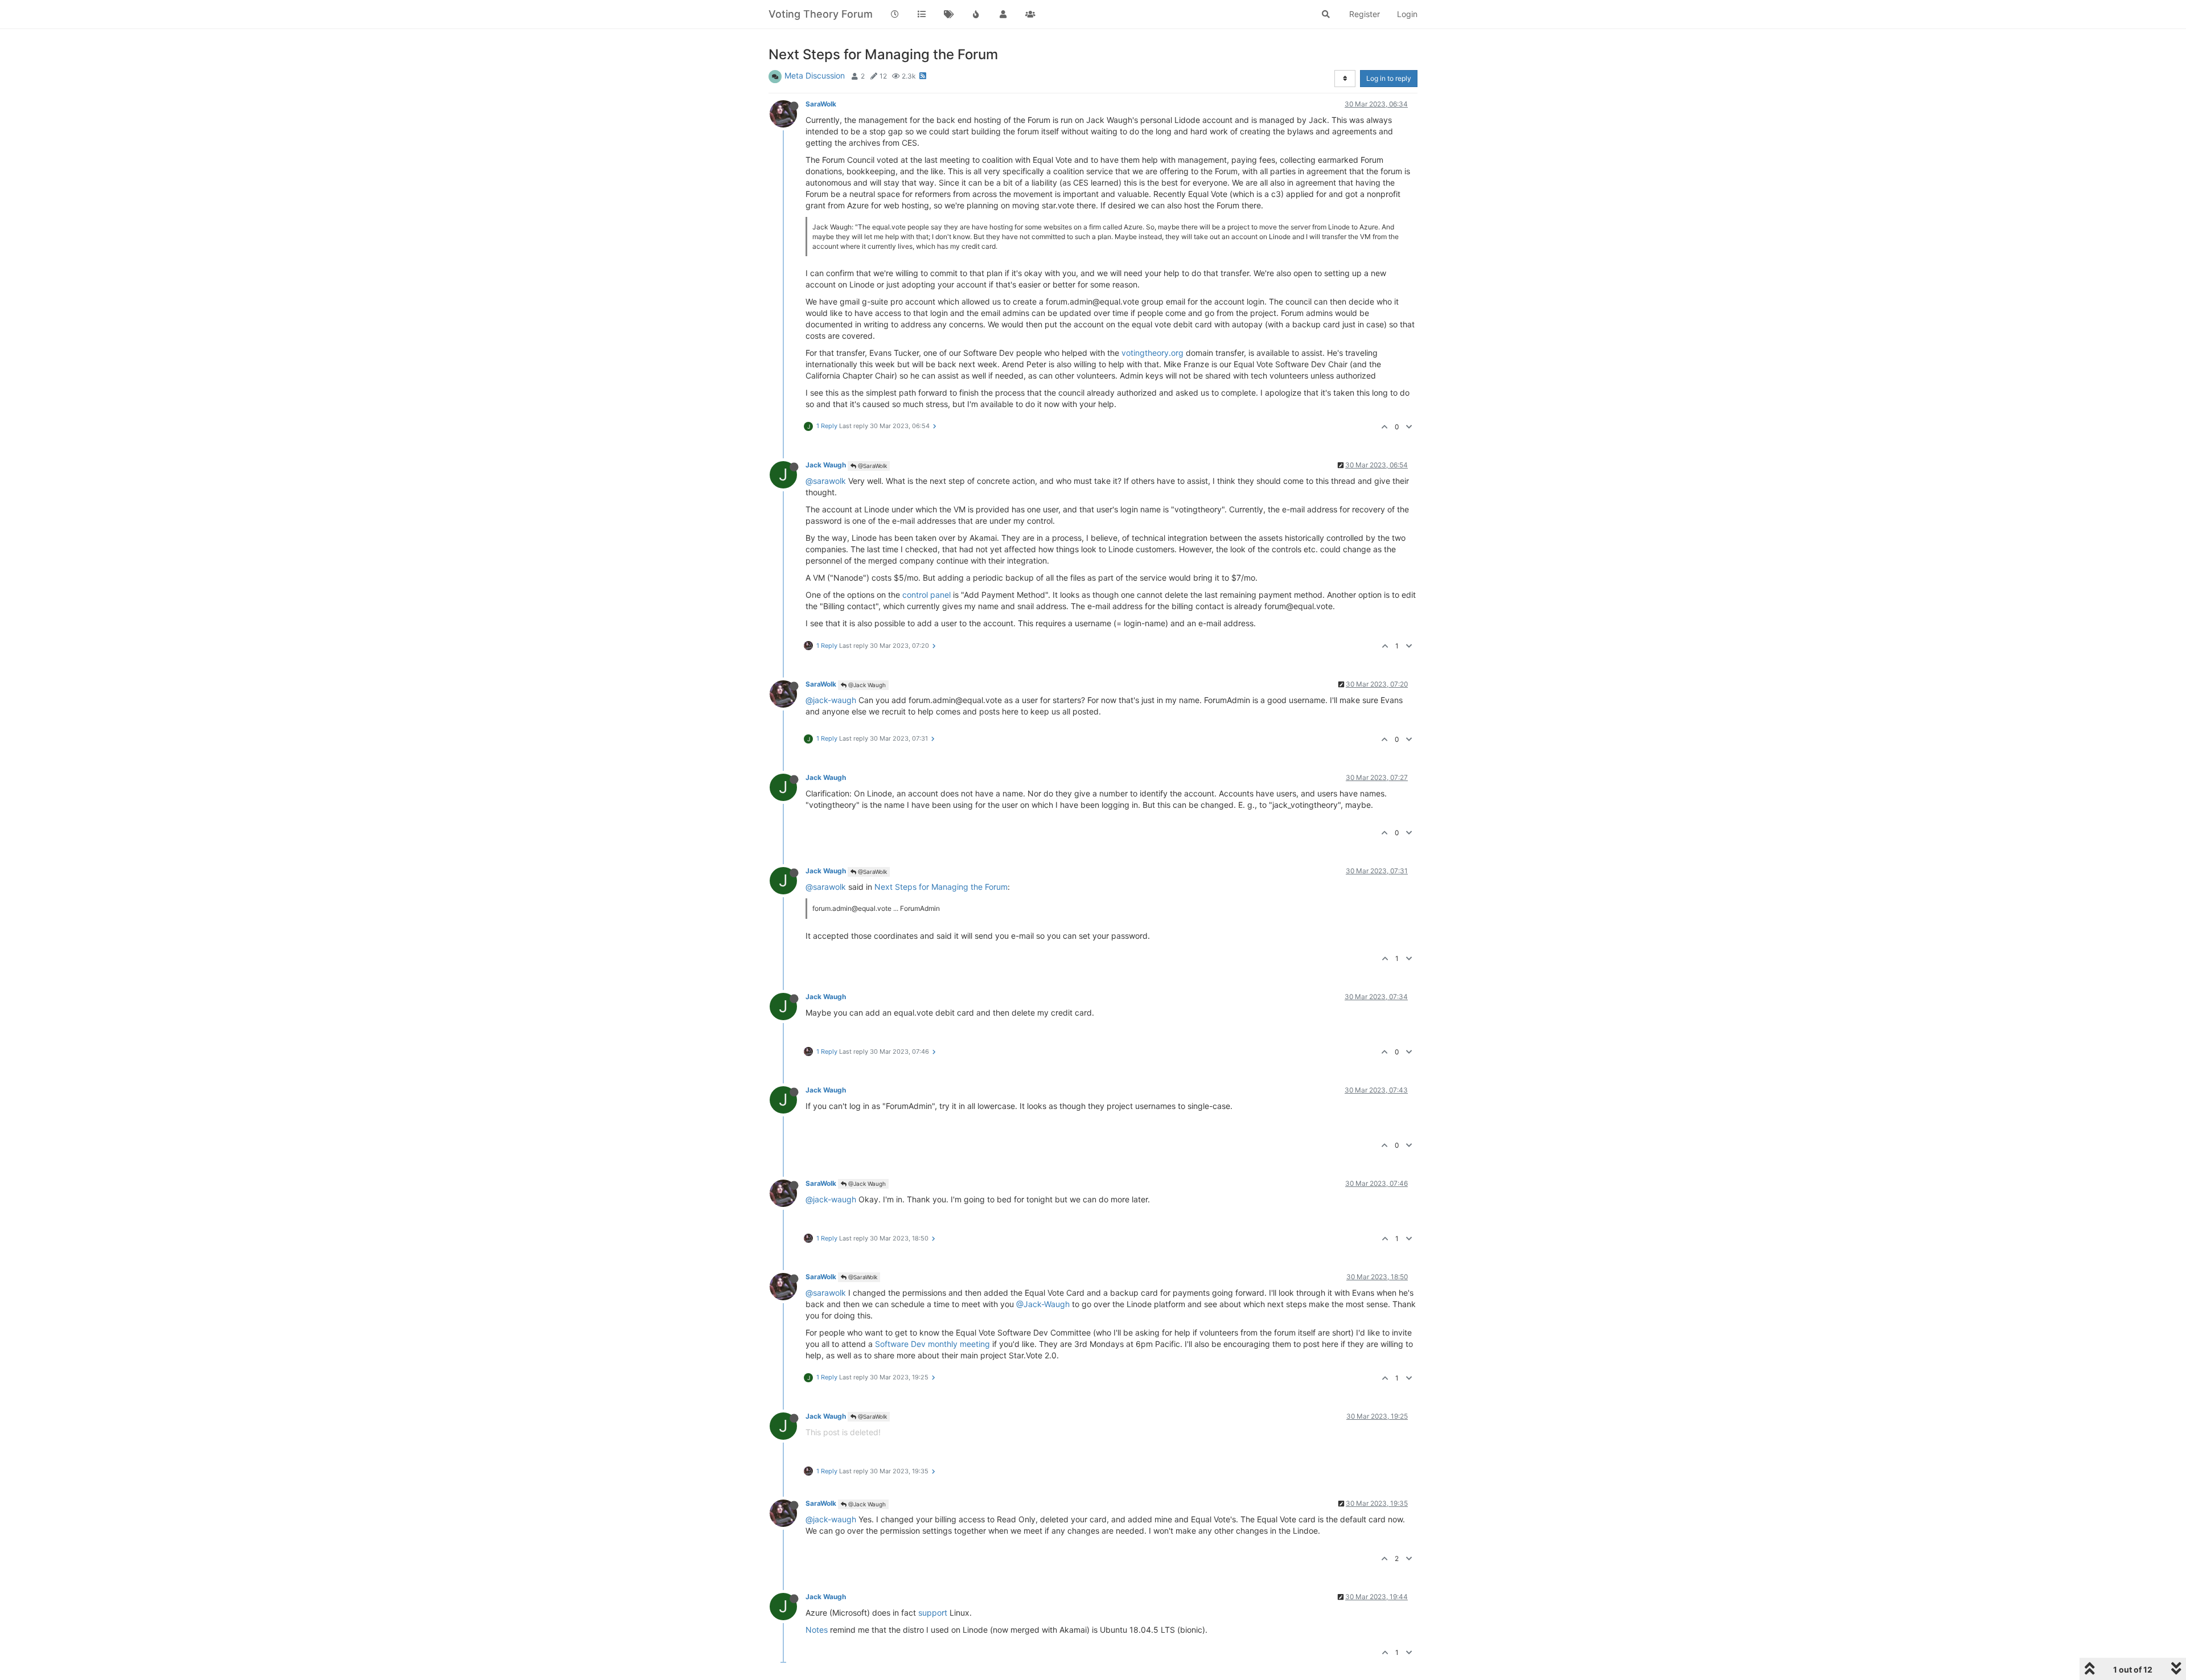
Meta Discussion (815, 75)
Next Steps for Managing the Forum (941, 887)
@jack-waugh (831, 700)
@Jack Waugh (866, 685)
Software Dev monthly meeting (932, 1344)
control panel (926, 595)
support (933, 1613)
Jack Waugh (826, 465)
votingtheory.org (1152, 353)
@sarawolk (826, 481)
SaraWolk (821, 104)
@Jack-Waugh (1043, 1304)
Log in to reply (1389, 78)
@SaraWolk (872, 466)
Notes (817, 1630)
